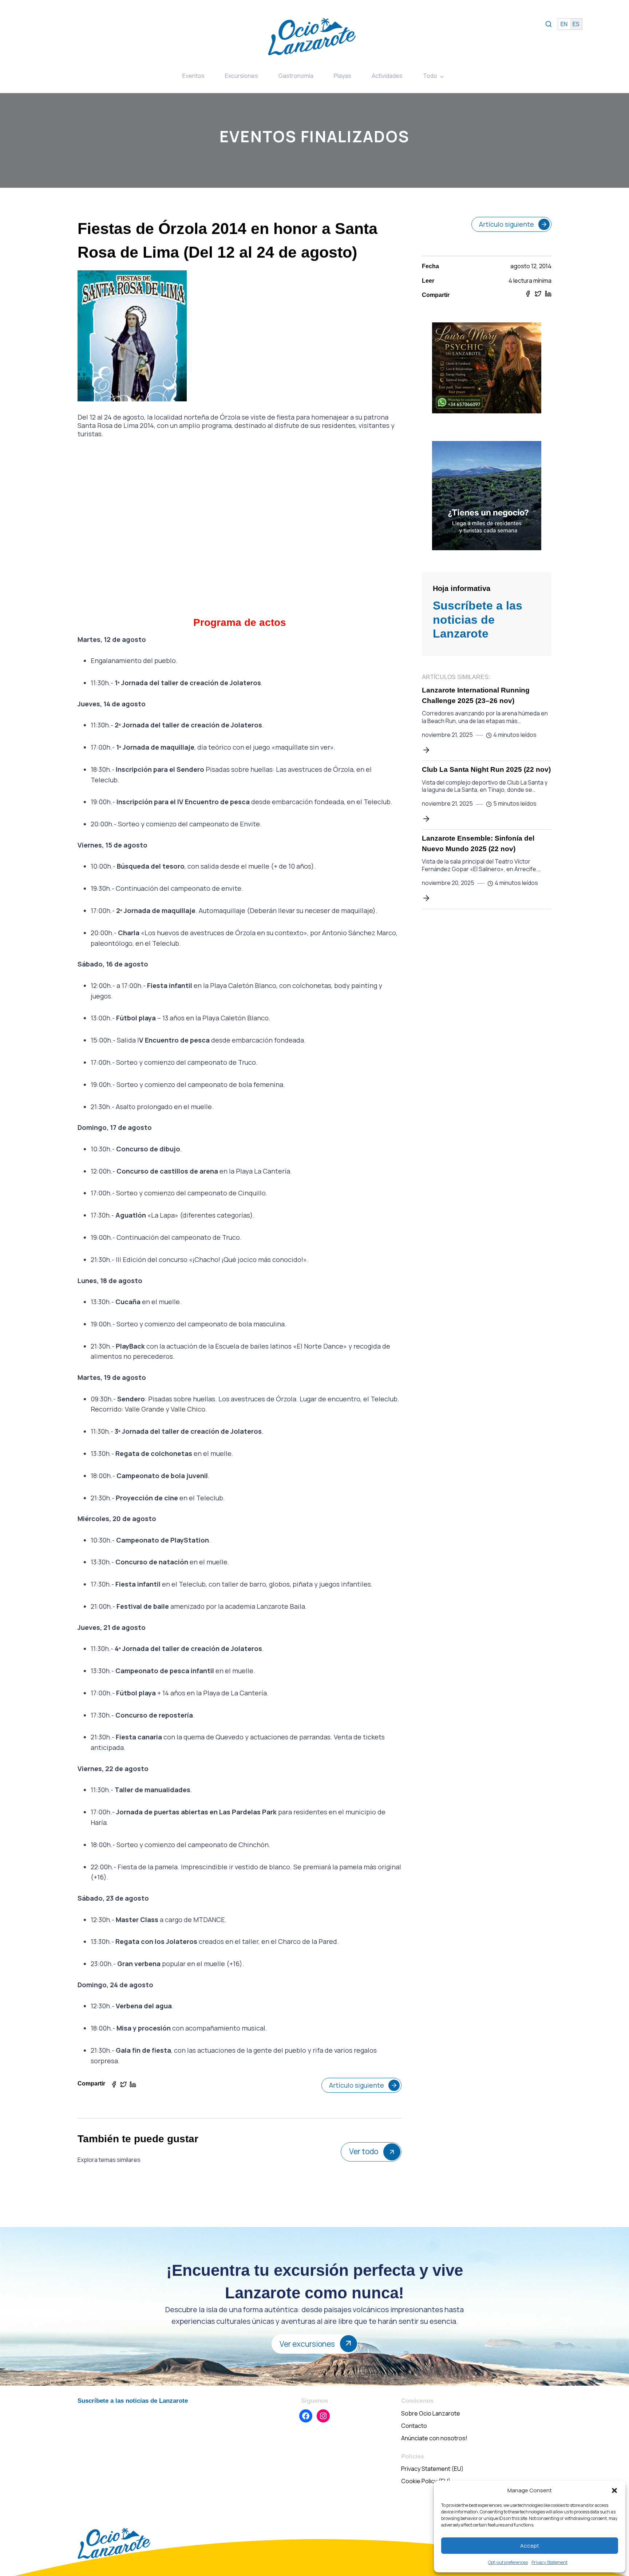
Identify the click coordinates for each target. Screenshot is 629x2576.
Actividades (387, 76)
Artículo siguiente (357, 2085)
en (564, 24)
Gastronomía (296, 76)
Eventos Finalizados (314, 136)
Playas (343, 76)
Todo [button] (430, 76)
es (576, 24)
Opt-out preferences (508, 2562)
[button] (614, 2490)
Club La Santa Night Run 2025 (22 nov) (486, 769)
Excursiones (242, 76)
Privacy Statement (549, 2562)
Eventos (193, 76)
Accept (530, 2546)
